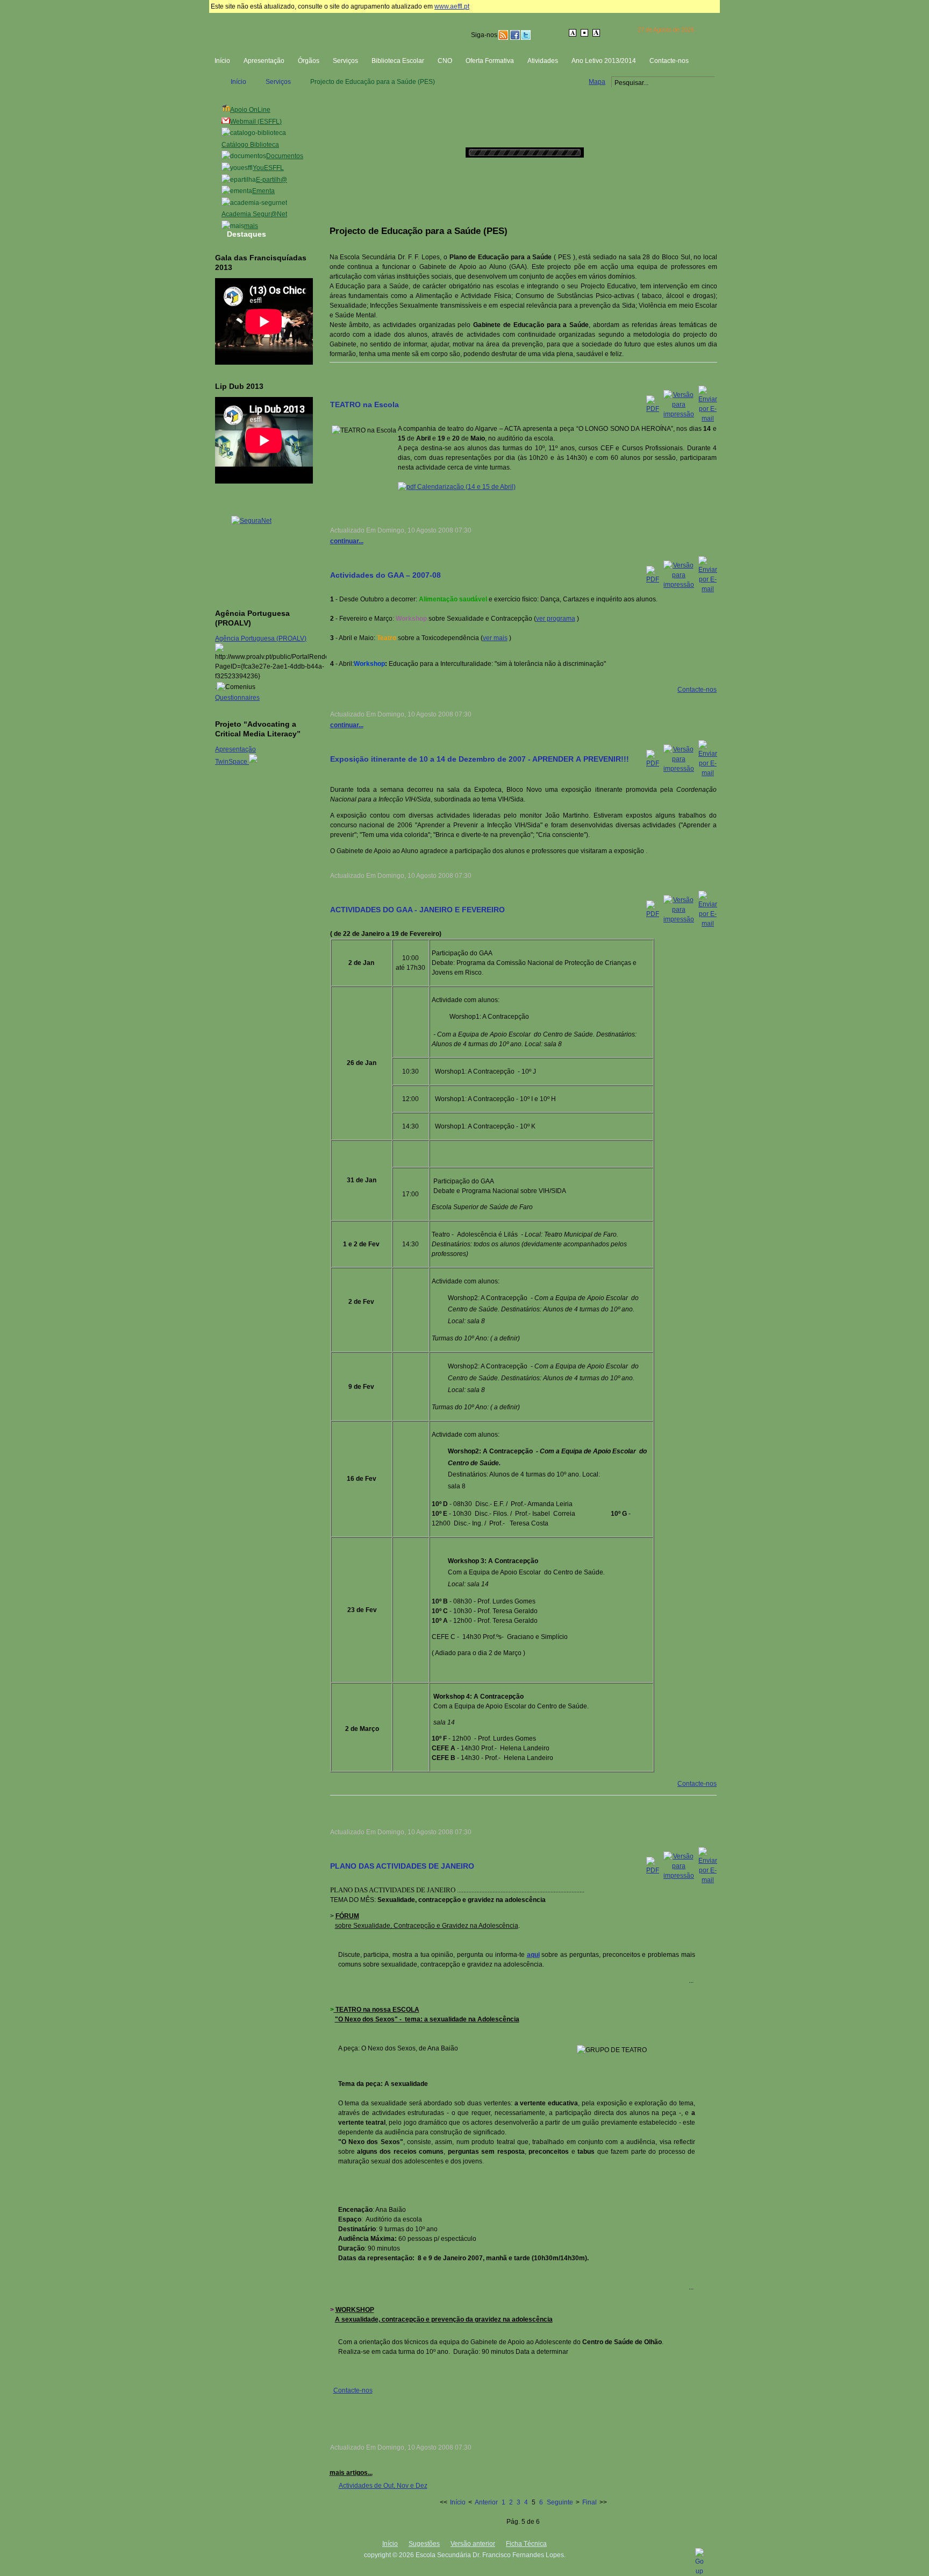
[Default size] (585, 33)
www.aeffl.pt (452, 6)
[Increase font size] (597, 33)
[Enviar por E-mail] (708, 418)
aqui (533, 1955)
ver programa (556, 619)
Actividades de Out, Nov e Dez (383, 2486)
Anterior (486, 2502)
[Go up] (699, 2571)
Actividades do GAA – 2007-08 (385, 575)
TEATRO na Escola (365, 405)
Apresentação (235, 749)
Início (238, 82)
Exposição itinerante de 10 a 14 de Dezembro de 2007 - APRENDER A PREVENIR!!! (480, 759)
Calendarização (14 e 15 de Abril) (466, 487)
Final (589, 2502)
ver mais (495, 638)
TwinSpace (232, 762)
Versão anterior (473, 2544)
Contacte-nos (697, 690)
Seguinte (560, 2502)
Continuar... (347, 541)
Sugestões (424, 2544)
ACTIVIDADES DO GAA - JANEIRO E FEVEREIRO (417, 910)
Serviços (278, 82)
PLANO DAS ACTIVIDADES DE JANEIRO (402, 1866)
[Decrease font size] (573, 33)
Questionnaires (237, 698)
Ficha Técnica (526, 2544)
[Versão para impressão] (679, 414)
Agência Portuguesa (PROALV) (261, 638)
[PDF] (653, 409)
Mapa (597, 82)
